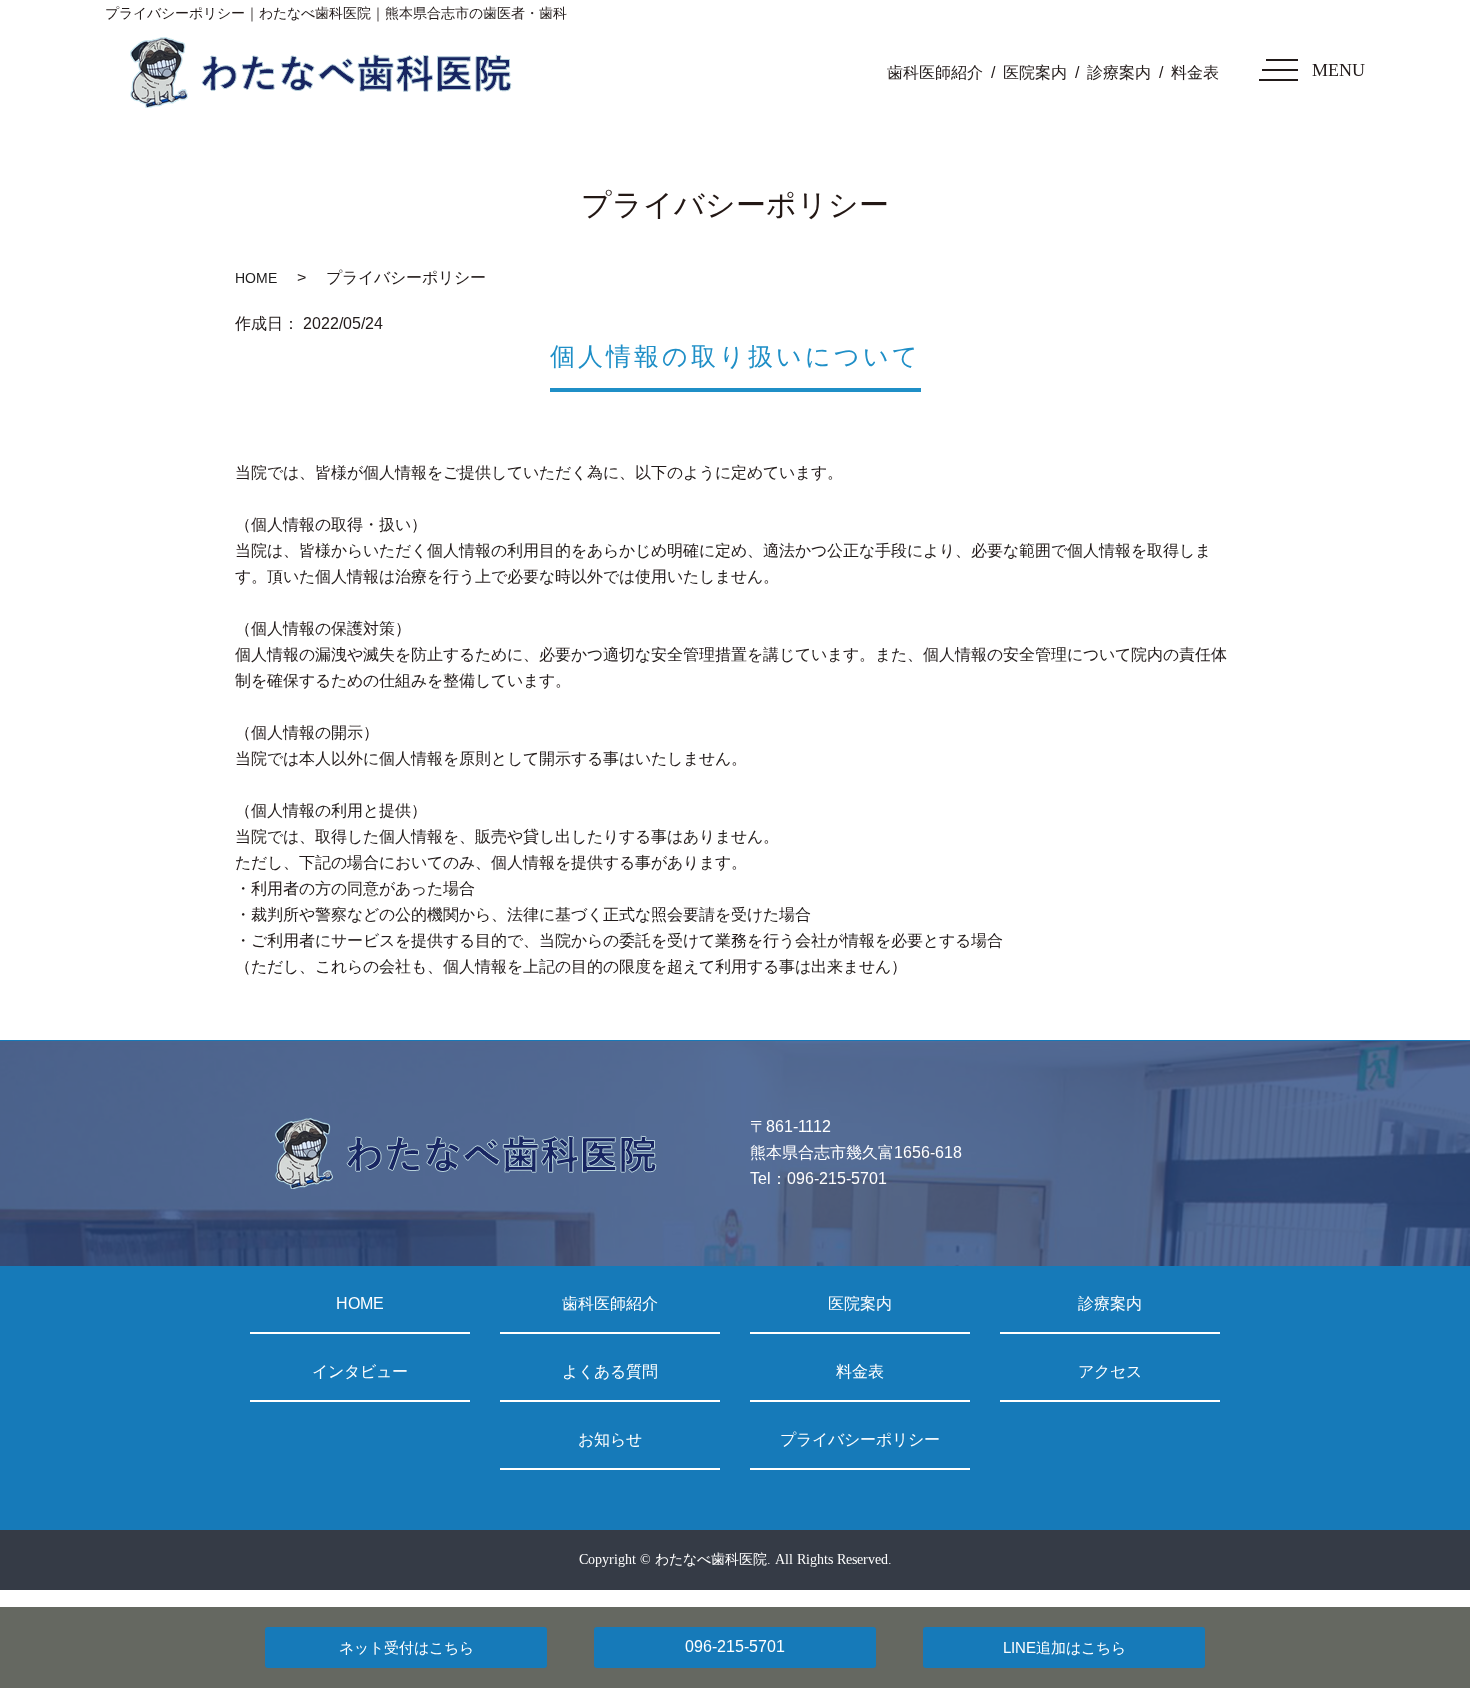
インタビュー (360, 1371)
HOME (256, 278)
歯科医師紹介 (935, 72)
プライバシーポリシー (860, 1439)
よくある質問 (610, 1371)
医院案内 (1035, 72)
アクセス (1110, 1371)
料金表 (1195, 72)
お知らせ (610, 1439)
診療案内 (1119, 72)
